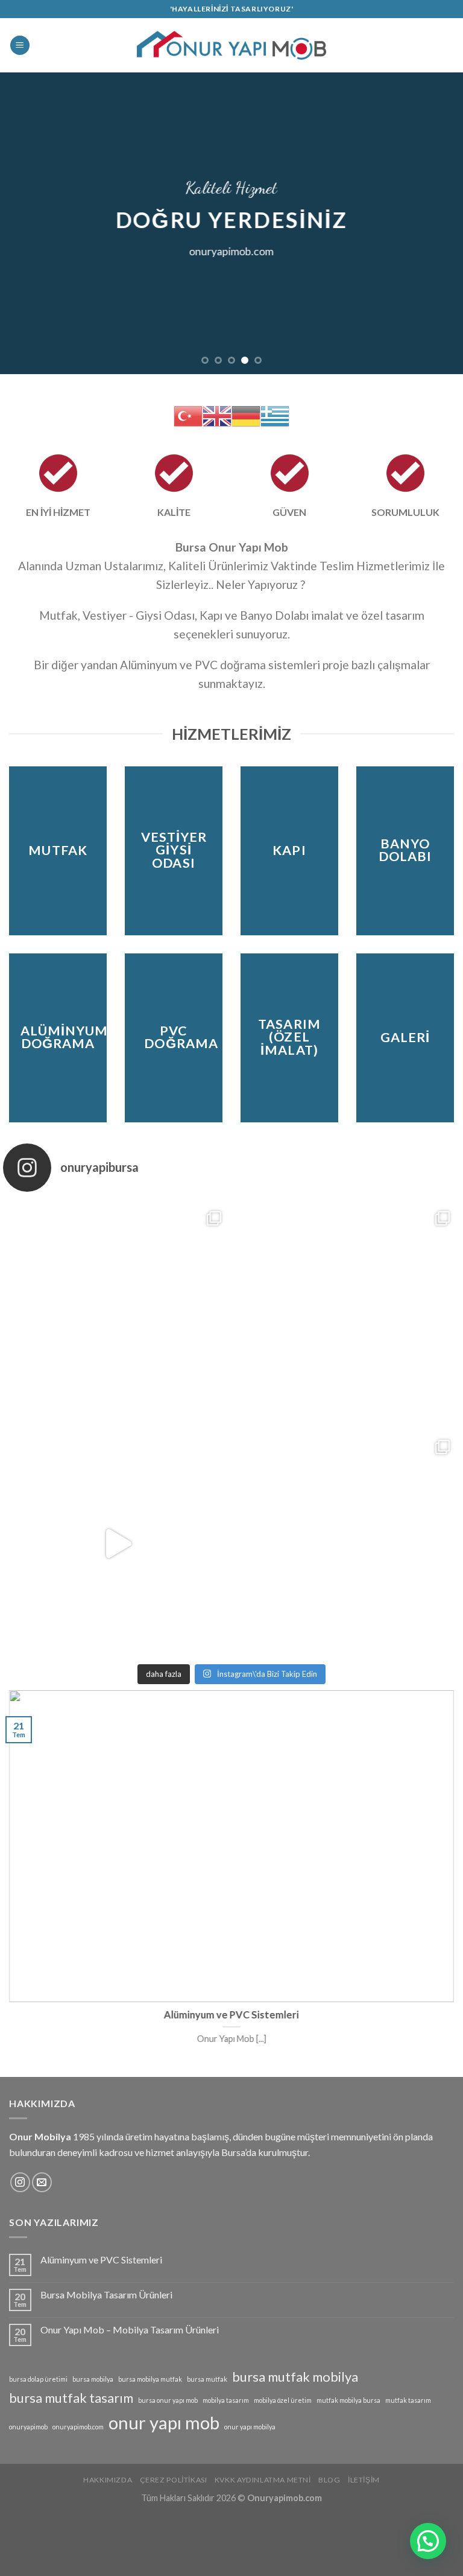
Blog (329, 2480)
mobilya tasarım (226, 2400)
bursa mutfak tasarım (71, 2398)
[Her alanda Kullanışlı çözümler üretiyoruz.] (117, 1315)
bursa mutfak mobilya (295, 2377)
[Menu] (20, 46)
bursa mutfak (207, 2379)
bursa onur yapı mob (168, 2400)
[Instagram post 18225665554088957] (117, 1544)
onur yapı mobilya (250, 2427)
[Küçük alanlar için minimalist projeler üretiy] (346, 1544)
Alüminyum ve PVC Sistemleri (101, 2260)
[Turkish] (188, 415)
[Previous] (25, 223)
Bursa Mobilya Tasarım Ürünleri (106, 2295)
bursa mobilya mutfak (150, 2379)
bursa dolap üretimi (38, 2379)
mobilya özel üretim (283, 2400)
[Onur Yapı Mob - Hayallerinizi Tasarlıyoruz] (232, 46)
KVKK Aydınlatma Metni (263, 2480)
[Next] (438, 223)
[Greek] (275, 415)
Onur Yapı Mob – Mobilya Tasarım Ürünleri (130, 2330)
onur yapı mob (164, 2422)
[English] (217, 415)
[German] (246, 415)
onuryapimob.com (78, 2427)
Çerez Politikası (174, 2480)
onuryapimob (28, 2427)
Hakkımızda (108, 2480)
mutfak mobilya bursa (348, 2400)
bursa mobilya (93, 2379)
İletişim (364, 2480)
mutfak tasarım (408, 2400)
